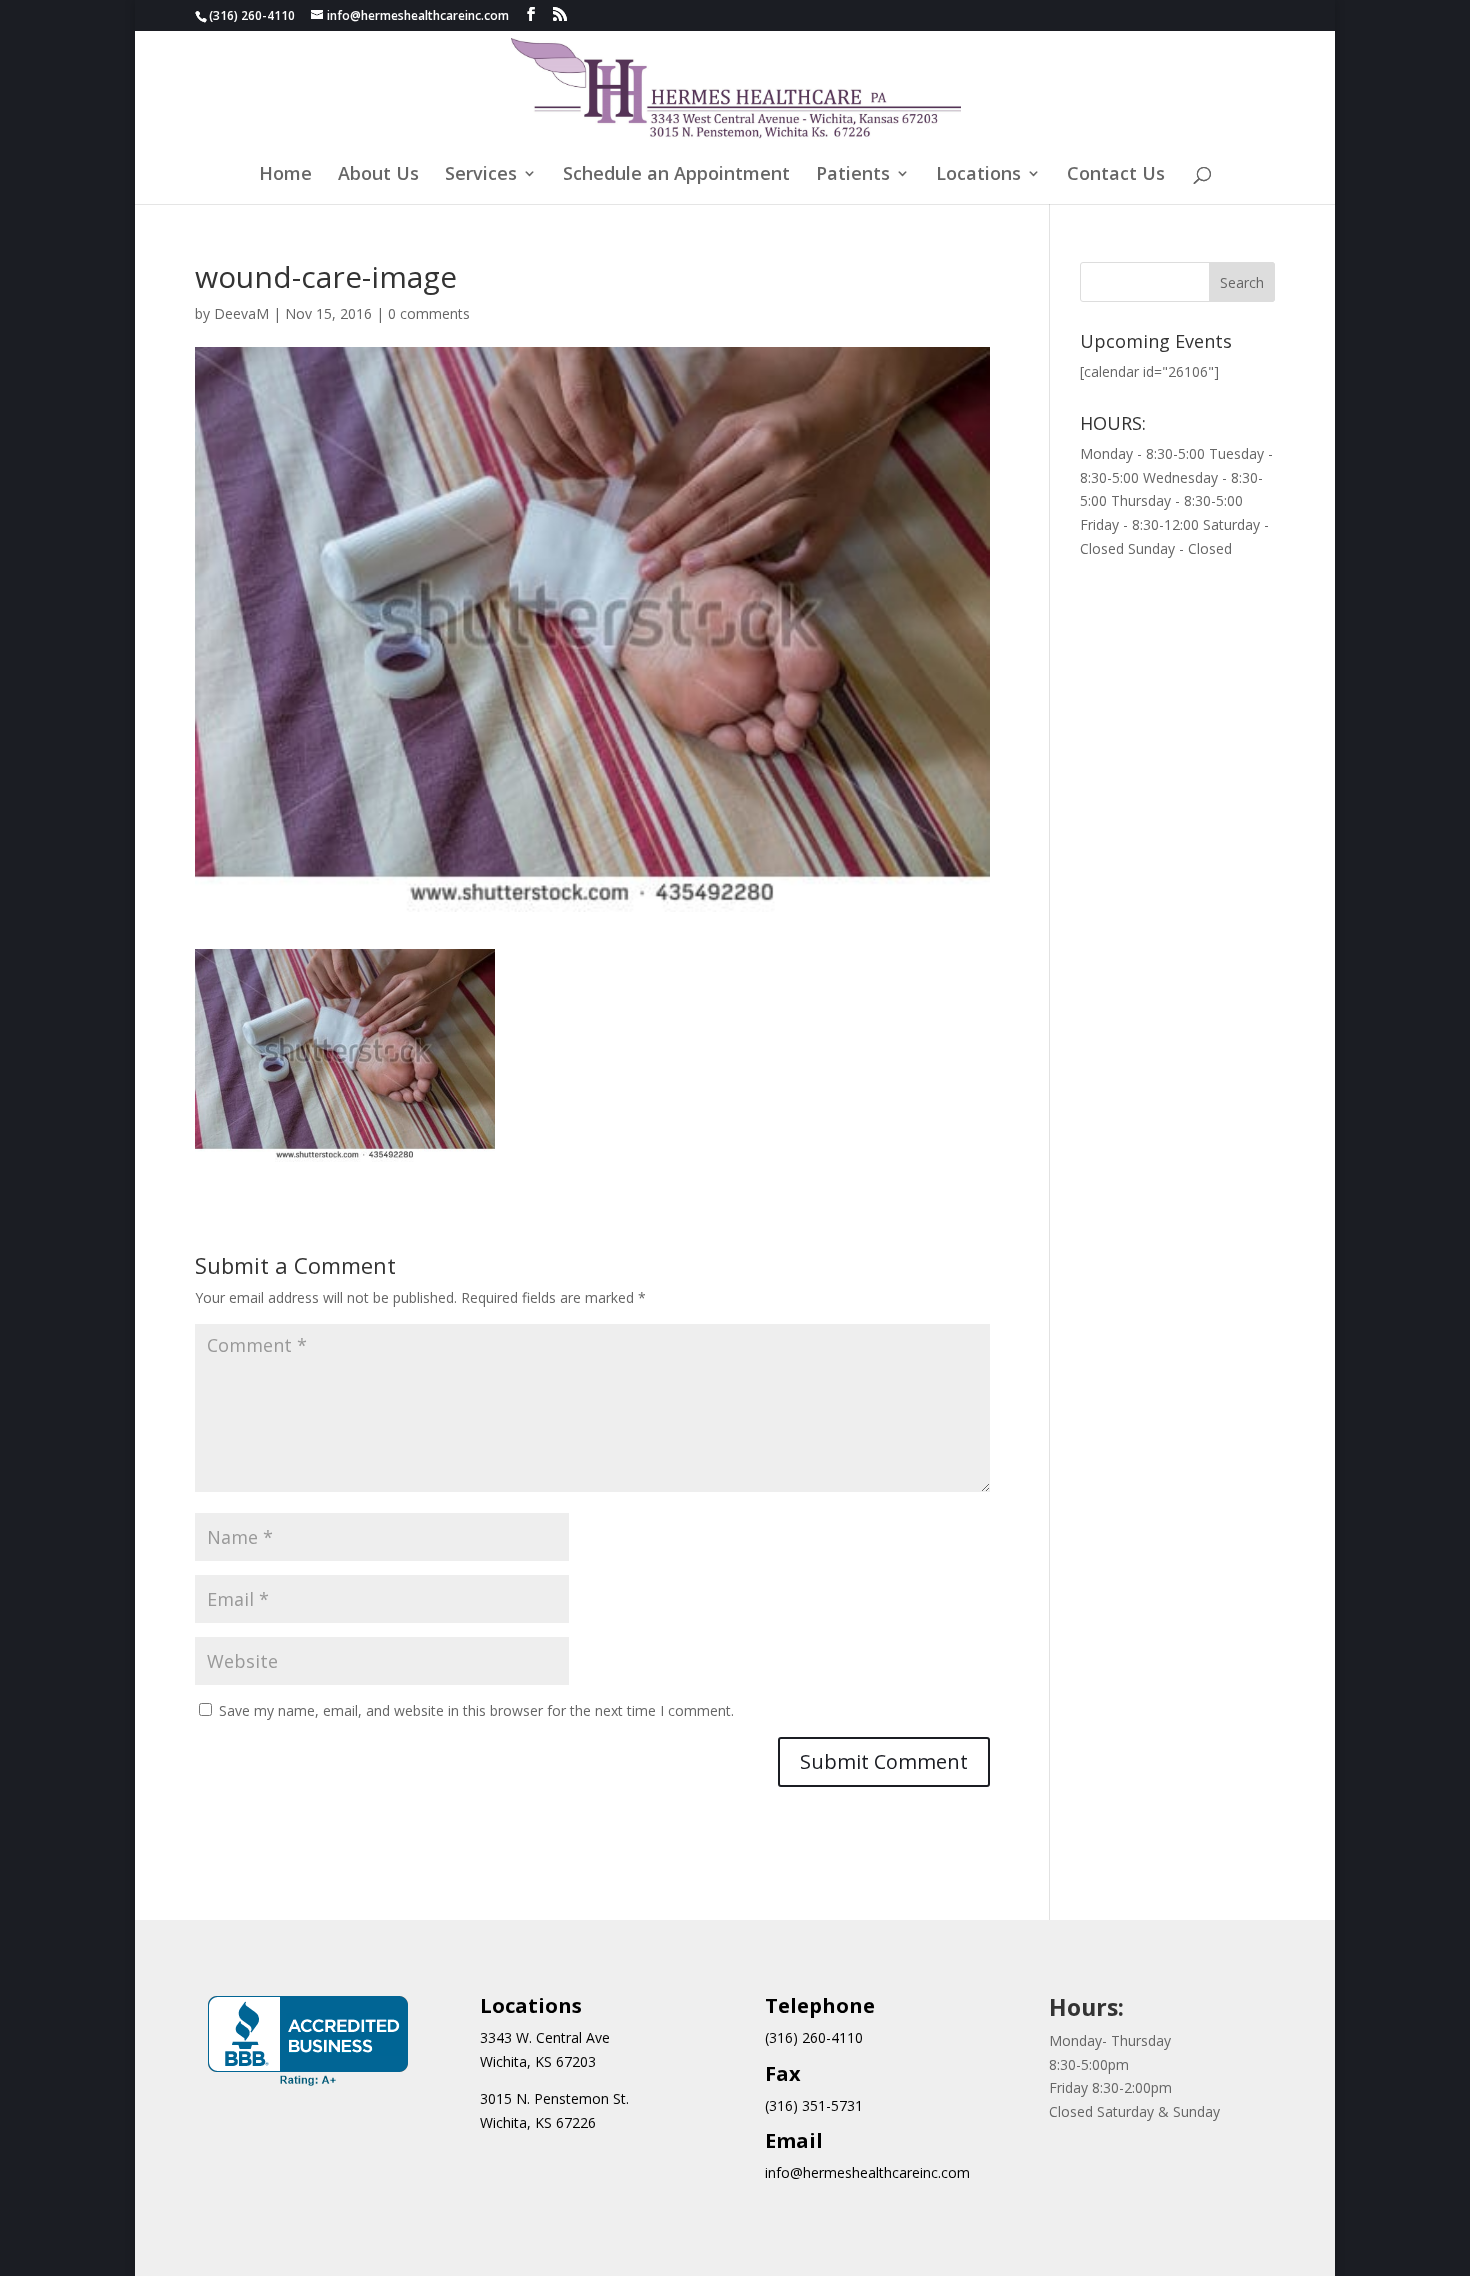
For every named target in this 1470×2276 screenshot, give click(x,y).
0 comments (429, 313)
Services (481, 175)
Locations (978, 175)
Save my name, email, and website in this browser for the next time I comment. (476, 1710)
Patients (853, 175)
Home (285, 175)
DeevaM (241, 313)
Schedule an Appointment (676, 175)
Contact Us (1116, 175)
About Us (378, 175)
